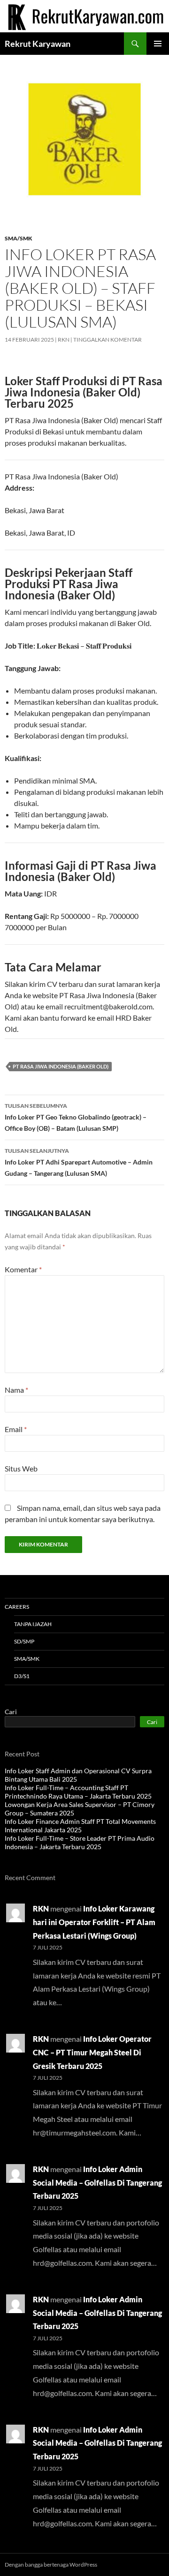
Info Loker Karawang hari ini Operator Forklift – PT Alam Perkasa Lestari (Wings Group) (94, 1922)
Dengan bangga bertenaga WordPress (51, 2565)
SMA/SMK (19, 238)
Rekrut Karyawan (38, 44)
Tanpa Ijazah (33, 1624)
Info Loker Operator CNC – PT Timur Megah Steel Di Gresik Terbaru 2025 (92, 2052)
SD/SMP (24, 1641)
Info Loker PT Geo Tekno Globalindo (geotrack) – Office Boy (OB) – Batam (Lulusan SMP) (76, 1117)
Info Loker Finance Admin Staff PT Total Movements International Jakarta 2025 (80, 1826)
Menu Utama (158, 44)
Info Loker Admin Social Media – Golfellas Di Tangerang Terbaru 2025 (97, 2183)
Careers (17, 1607)
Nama (16, 1390)
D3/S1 (22, 1676)
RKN (64, 340)
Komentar (23, 1269)
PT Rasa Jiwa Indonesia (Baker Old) (61, 1066)
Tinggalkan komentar (108, 340)
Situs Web (21, 1468)
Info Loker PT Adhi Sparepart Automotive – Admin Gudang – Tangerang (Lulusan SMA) (79, 1162)
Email (16, 1429)
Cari (11, 1712)
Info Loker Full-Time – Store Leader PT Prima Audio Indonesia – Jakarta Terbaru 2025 (80, 1842)
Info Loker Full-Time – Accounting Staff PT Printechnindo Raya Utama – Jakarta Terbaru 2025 (78, 1792)
